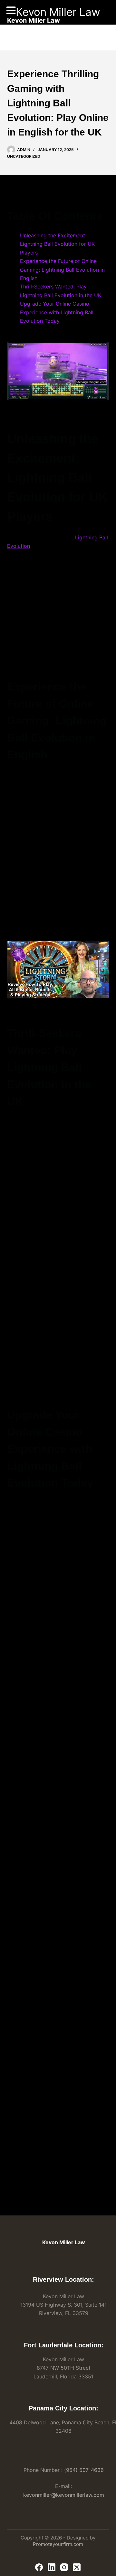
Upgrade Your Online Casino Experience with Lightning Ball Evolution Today (57, 312)
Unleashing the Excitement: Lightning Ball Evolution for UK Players (57, 244)
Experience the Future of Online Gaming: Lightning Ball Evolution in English (62, 270)
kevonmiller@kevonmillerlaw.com (64, 2495)
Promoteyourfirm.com (58, 2544)
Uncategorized (24, 156)
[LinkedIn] (52, 2567)
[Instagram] (64, 2567)
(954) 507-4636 (84, 2470)
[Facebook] (39, 2567)
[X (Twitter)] (77, 2567)
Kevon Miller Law (58, 12)
